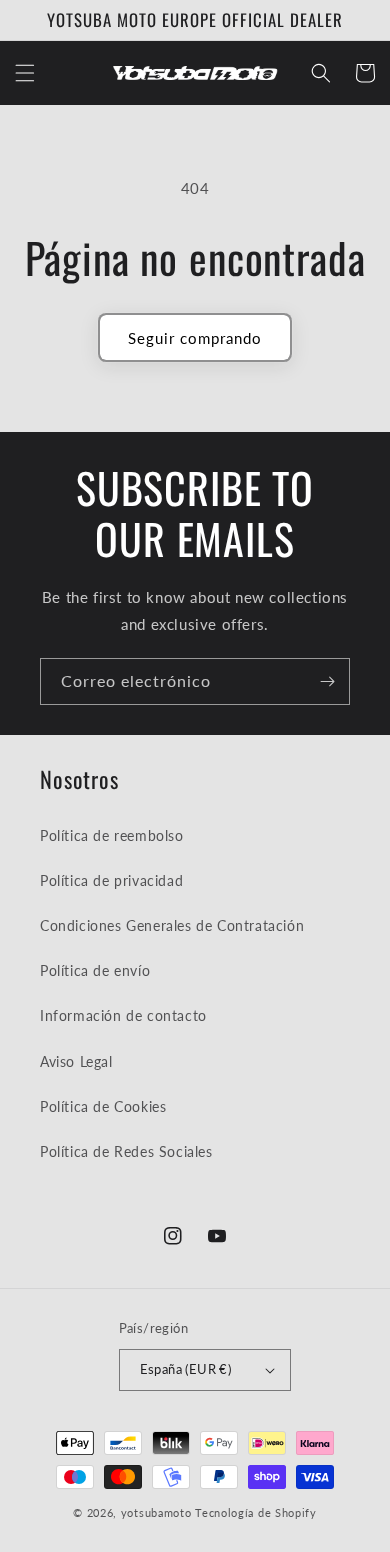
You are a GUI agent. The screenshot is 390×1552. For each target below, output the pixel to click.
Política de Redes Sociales (126, 1151)
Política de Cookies (103, 1106)
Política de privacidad (111, 880)
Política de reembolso (112, 835)
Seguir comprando (195, 338)
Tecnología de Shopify (256, 1512)
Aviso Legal (76, 1061)
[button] (25, 73)
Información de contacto (123, 1015)
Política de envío (95, 970)
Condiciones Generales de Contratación (172, 925)
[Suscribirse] (327, 681)
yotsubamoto (156, 1512)
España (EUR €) (186, 1369)
